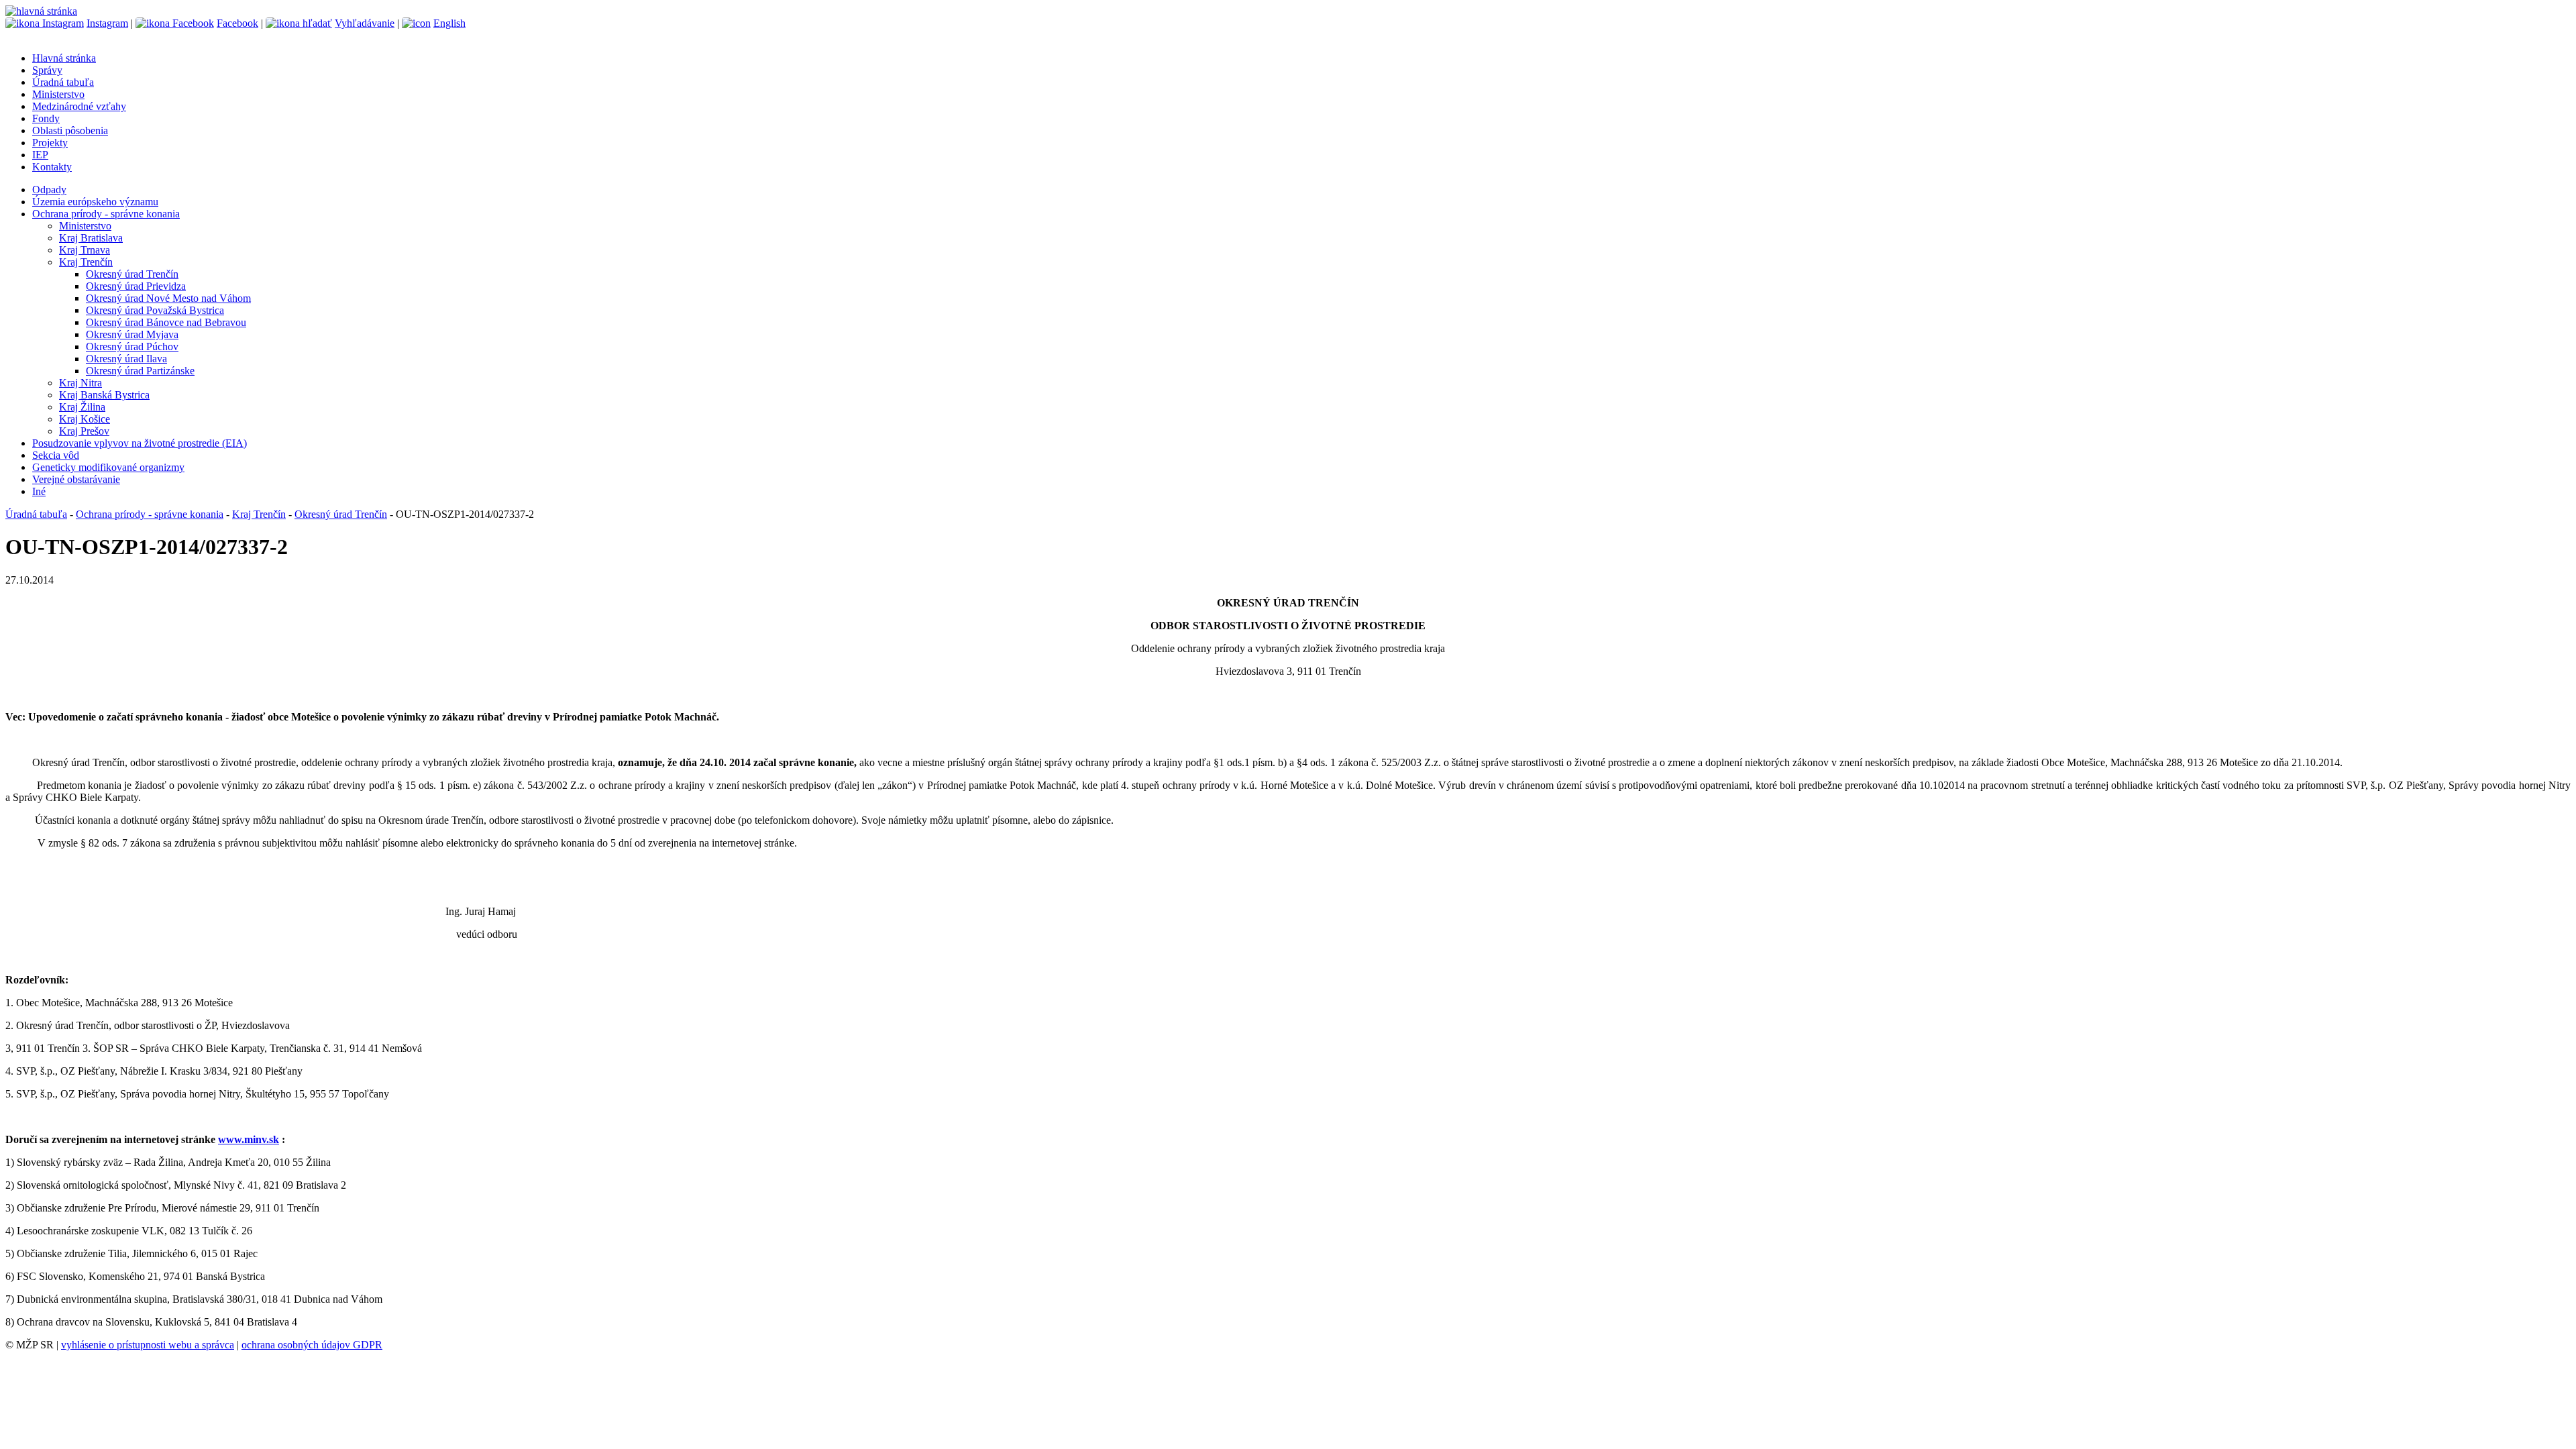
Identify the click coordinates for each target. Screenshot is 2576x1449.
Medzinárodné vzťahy (79, 106)
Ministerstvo (58, 94)
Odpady (49, 190)
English (449, 23)
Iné (39, 491)
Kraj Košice (85, 419)
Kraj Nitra (80, 383)
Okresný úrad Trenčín (132, 274)
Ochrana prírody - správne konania (106, 214)
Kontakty (52, 167)
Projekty (50, 143)
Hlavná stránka (64, 58)
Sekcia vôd (56, 455)
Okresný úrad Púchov (132, 346)
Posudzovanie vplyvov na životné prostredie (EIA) (140, 443)
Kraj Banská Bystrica (104, 395)
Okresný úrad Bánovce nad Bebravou (166, 322)
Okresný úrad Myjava (132, 334)
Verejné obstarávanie (76, 479)
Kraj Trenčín (86, 262)
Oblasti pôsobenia (70, 130)
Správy (47, 70)
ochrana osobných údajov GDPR (312, 1345)
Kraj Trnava (85, 250)
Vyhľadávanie (365, 23)
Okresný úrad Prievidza (136, 286)
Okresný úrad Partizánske (140, 371)
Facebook (237, 23)
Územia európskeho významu (95, 202)
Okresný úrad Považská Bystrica (155, 310)
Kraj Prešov (84, 431)
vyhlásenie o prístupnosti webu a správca (148, 1345)
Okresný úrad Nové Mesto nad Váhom (168, 298)
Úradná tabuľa (63, 82)
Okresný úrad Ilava (126, 359)
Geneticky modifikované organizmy (108, 467)
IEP (40, 155)
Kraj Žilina (82, 407)
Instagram (107, 23)
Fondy (46, 118)
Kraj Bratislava (91, 238)
